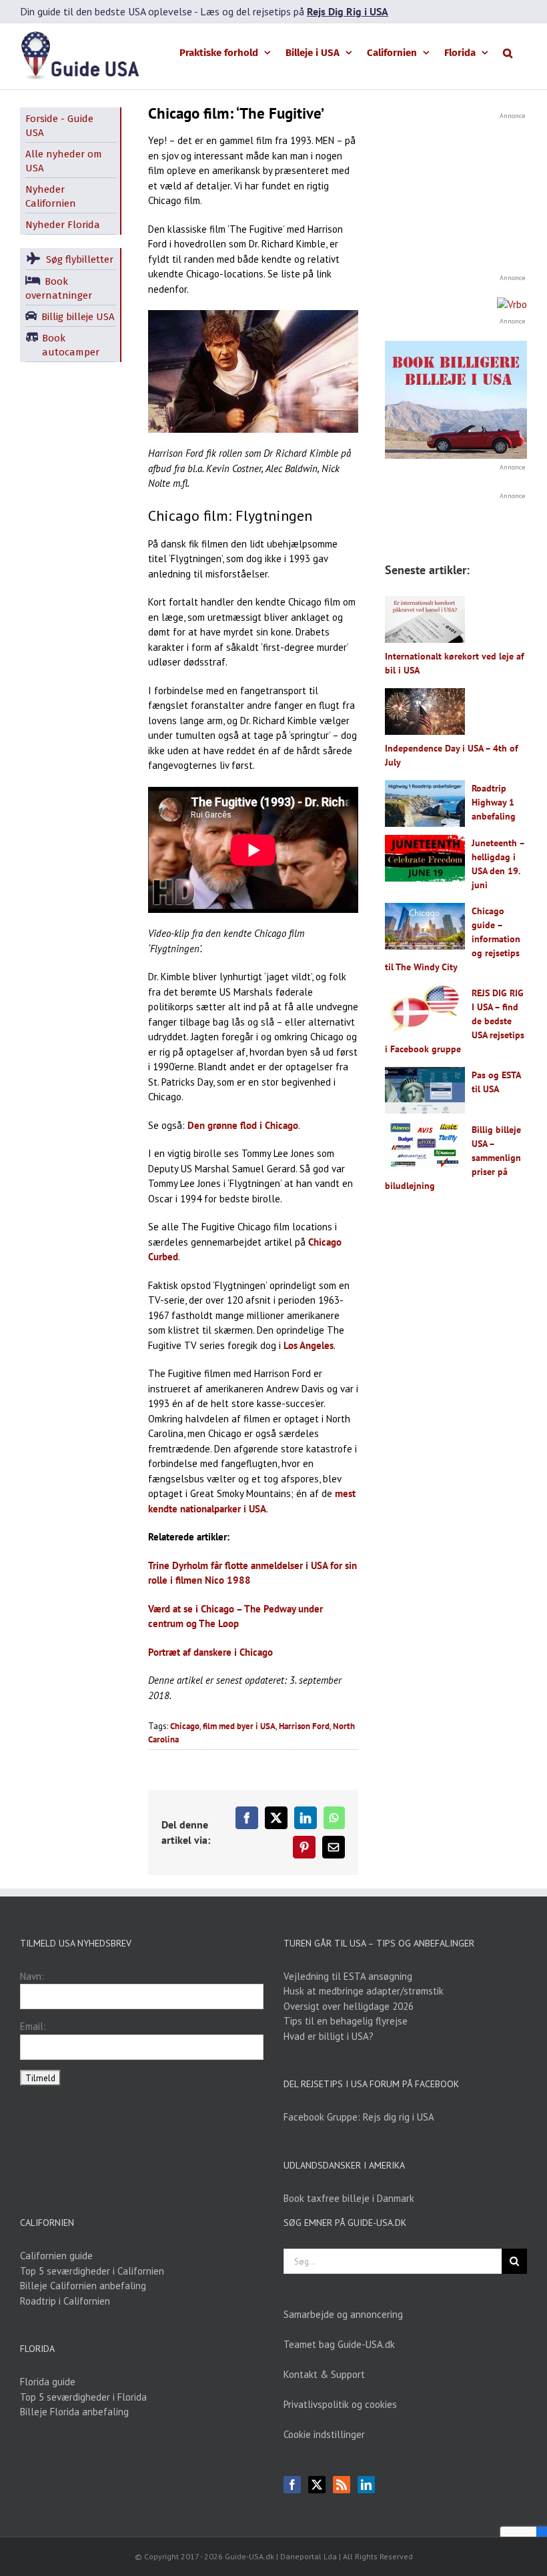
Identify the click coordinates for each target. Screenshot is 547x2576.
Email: (33, 2026)
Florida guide (48, 2382)
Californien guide (56, 2256)
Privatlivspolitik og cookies (340, 2404)
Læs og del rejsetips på (294, 11)
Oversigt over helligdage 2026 (349, 2006)
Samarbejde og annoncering (343, 2314)
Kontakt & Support (324, 2374)
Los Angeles (309, 1345)
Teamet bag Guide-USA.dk (339, 2344)
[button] (508, 52)
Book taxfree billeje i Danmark (349, 2198)
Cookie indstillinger (324, 2434)
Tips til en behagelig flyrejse (346, 2021)
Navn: (32, 1976)
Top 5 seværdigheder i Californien (92, 2271)
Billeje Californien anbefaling (83, 2286)
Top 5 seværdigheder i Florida (83, 2397)
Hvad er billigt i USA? (329, 2036)
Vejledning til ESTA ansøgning (348, 1976)
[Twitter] (317, 2485)
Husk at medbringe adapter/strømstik (364, 1991)
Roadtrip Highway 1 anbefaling (494, 802)
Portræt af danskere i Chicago (210, 1652)
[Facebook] (292, 2485)
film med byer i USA (239, 1726)
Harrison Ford (304, 1726)
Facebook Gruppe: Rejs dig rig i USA (359, 2117)
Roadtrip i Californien (65, 2301)
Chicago (185, 1726)
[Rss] (342, 2485)
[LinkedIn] (366, 2485)
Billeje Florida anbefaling (74, 2412)
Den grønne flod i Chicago (243, 1125)
